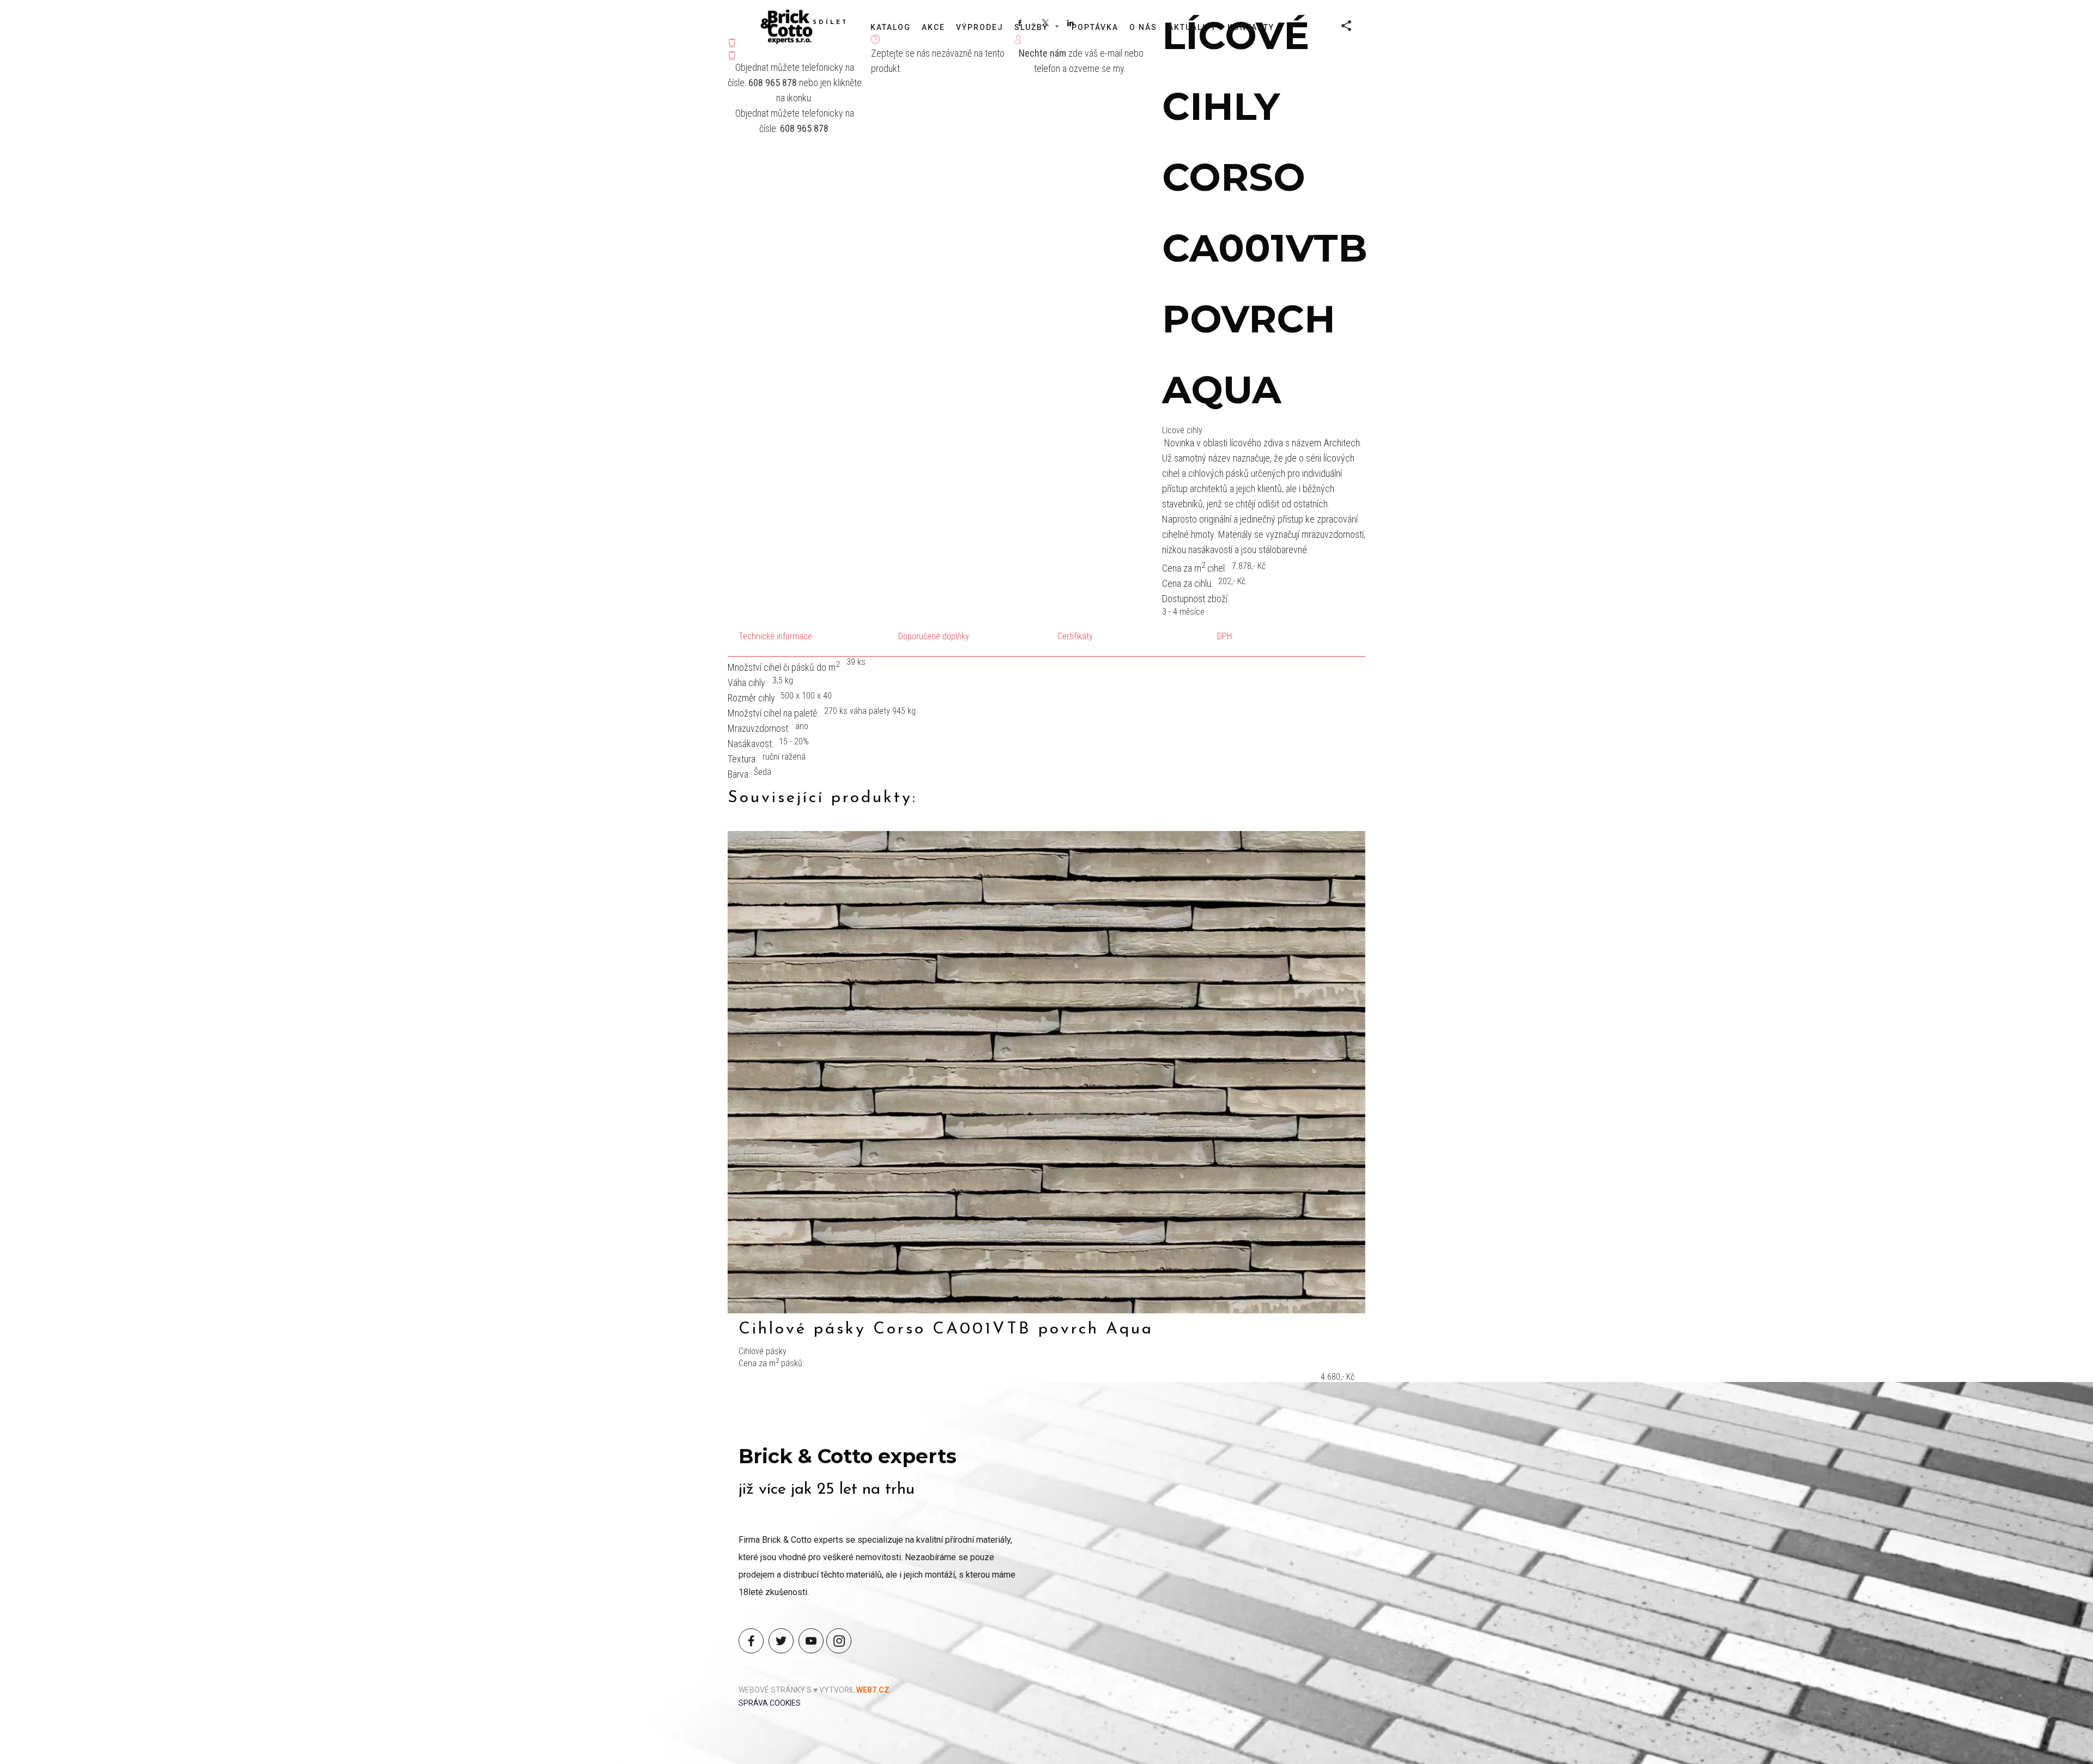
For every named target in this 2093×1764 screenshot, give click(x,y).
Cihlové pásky (763, 1351)
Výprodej (980, 27)
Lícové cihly (1182, 430)
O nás (1143, 27)
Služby (1031, 27)
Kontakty (1251, 27)
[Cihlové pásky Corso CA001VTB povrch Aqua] (1046, 1072)
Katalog (891, 27)
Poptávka (1095, 27)
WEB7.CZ (873, 1690)
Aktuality (1192, 27)
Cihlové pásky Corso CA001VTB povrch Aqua (946, 1329)
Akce (933, 27)
